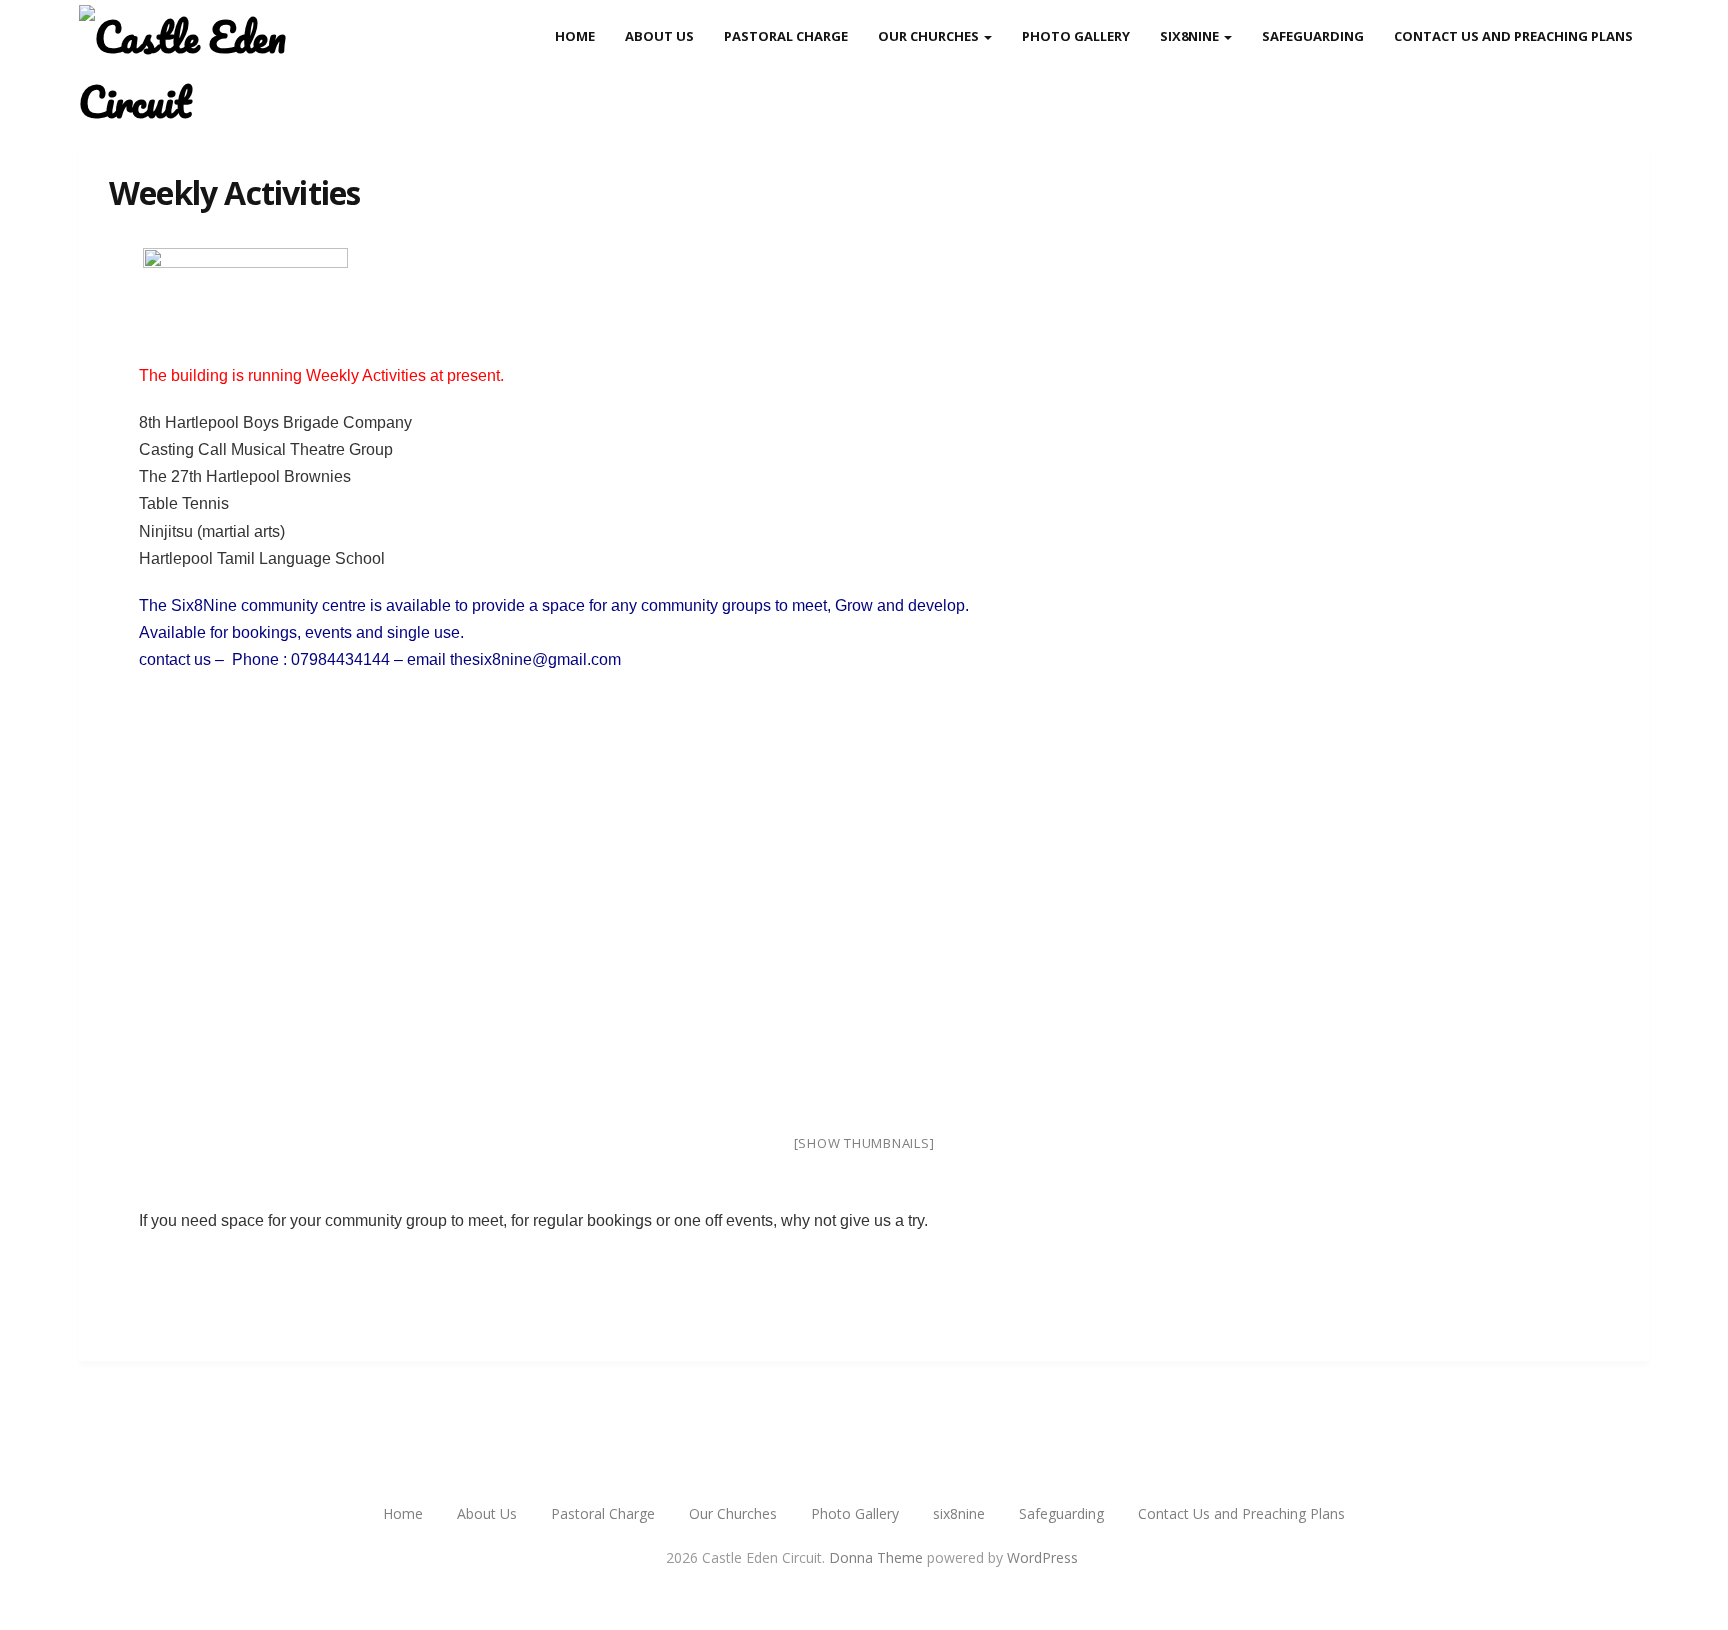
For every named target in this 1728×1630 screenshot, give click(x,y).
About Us (659, 36)
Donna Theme (878, 1557)
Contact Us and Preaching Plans (1513, 36)
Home (575, 36)
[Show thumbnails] (864, 1143)
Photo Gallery (1076, 36)
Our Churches (930, 36)
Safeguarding (1313, 36)
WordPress (1042, 1557)
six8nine (1191, 36)
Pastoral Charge (786, 36)
